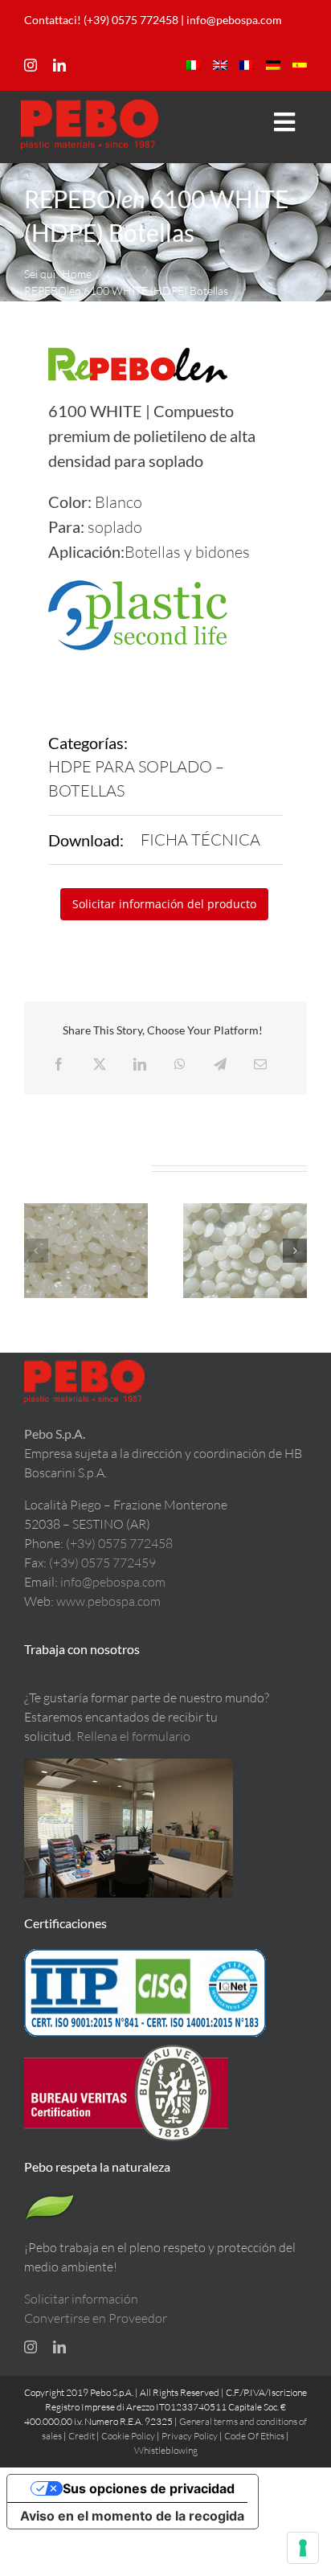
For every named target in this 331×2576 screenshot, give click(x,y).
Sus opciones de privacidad (149, 2488)
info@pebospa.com (234, 20)
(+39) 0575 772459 (102, 1562)
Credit (82, 2436)
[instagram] (31, 65)
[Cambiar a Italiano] (194, 65)
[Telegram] (220, 1064)
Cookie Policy (128, 2436)
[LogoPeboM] (90, 106)
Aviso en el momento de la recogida (132, 2516)
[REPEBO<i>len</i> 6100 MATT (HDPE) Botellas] (86, 1251)
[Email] (260, 1064)
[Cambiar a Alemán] (273, 65)
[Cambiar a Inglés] (220, 65)
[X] (100, 1064)
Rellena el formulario (133, 1736)
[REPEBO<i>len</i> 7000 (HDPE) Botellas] (245, 1251)
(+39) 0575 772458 (119, 1543)
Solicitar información (81, 2299)
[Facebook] (59, 1064)
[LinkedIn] (140, 1064)
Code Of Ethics (254, 2436)
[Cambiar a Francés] (247, 65)
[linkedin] (59, 65)
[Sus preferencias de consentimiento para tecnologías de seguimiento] (303, 2548)
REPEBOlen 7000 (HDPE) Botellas (245, 1229)
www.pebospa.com (108, 1601)
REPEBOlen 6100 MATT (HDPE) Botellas (86, 1220)
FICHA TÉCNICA (200, 840)
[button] (36, 1251)
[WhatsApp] (180, 1064)
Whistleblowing (166, 2450)
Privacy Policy (190, 2436)
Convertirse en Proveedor (96, 2318)
